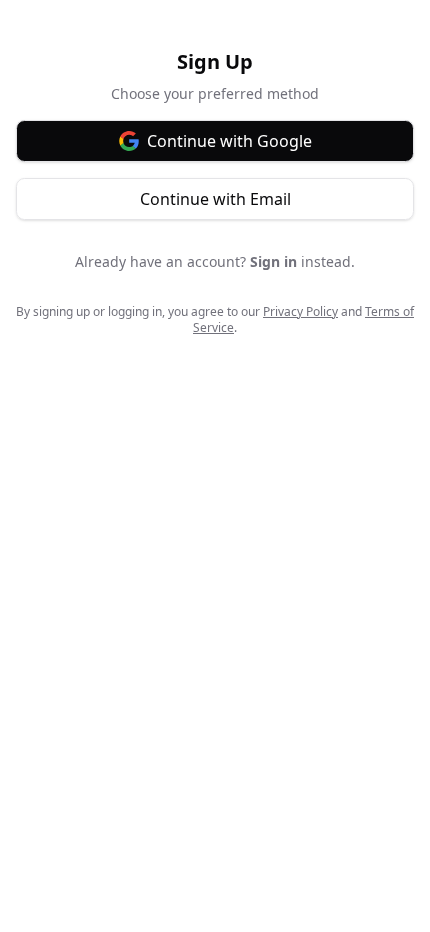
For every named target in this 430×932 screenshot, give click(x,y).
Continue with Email (215, 199)
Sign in (273, 261)
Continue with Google (229, 141)
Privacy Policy (300, 311)
